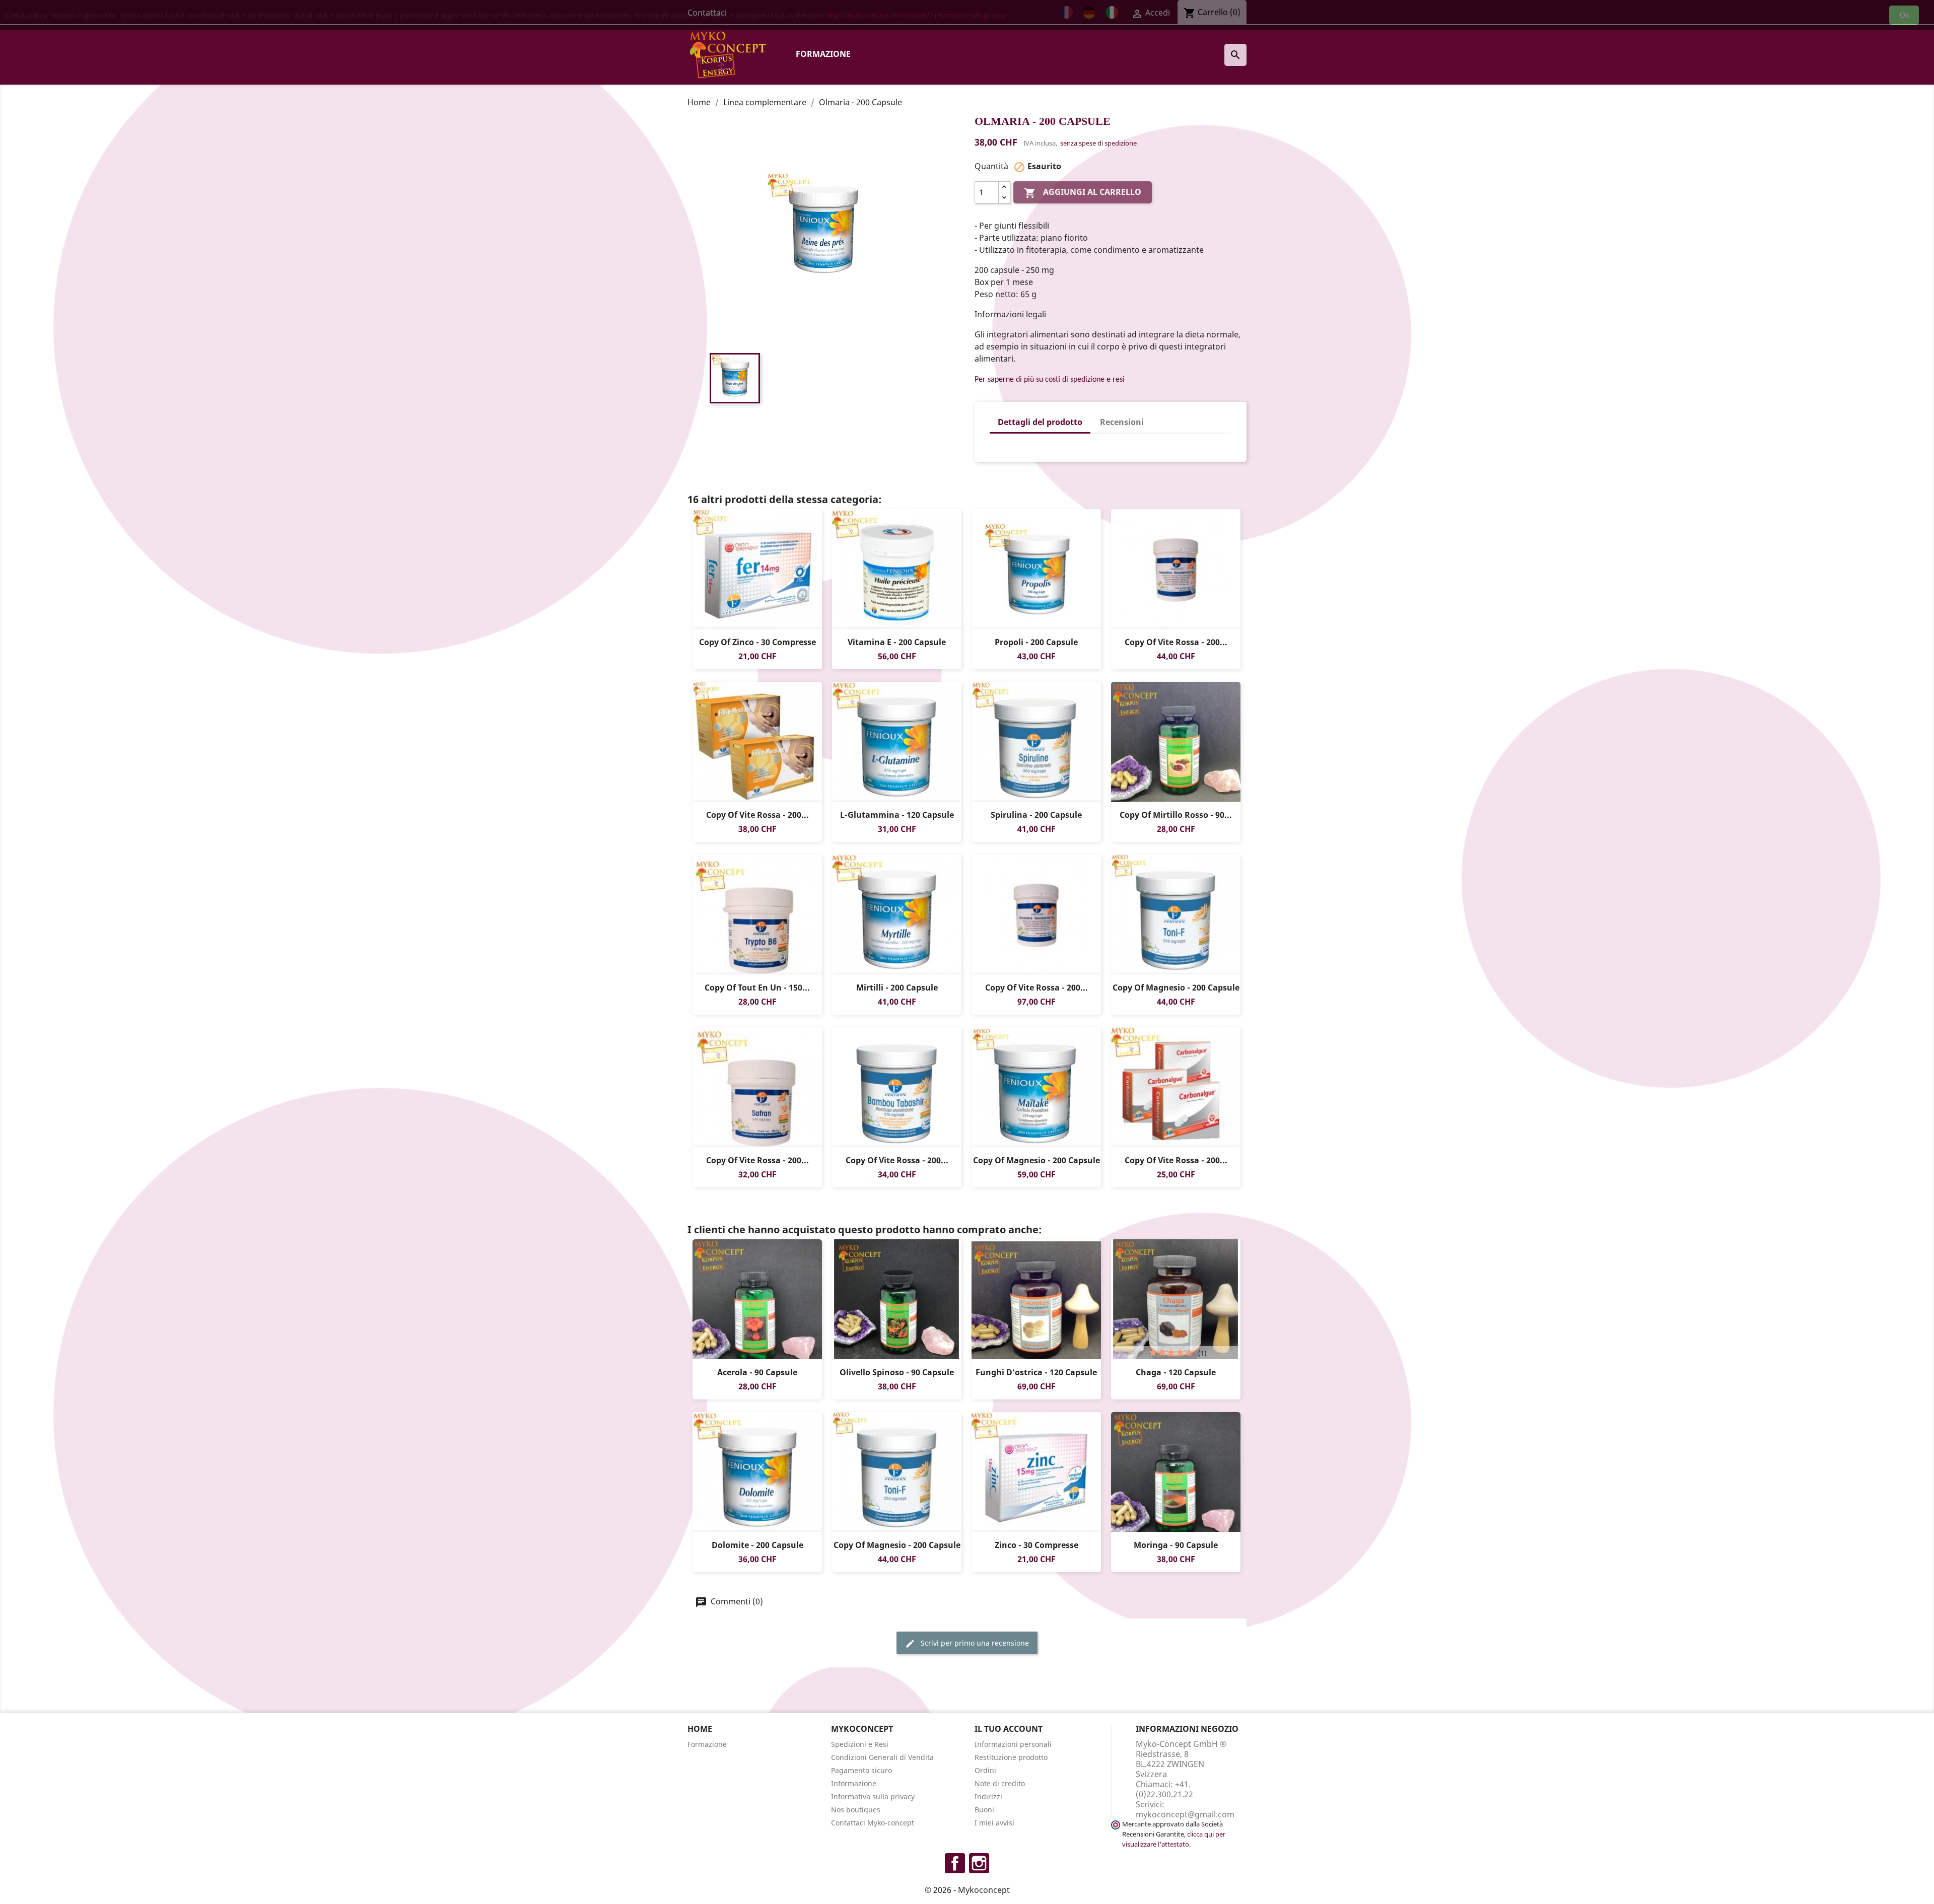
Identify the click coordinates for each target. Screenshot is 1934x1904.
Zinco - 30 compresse (1037, 1545)
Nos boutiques (856, 1810)
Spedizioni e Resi (860, 1744)
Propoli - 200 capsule (1036, 642)
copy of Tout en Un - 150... (757, 988)
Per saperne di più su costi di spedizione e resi (1050, 380)
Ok (1904, 15)
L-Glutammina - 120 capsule (897, 815)
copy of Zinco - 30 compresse (757, 642)
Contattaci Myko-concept (873, 1823)
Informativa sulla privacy (873, 1796)
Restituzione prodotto (1011, 1757)
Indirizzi (988, 1796)
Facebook (955, 1863)
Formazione (823, 54)
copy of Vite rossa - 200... (1176, 642)
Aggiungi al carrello (1083, 193)
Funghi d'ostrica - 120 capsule (1036, 1372)
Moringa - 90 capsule (1176, 1545)
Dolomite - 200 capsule (757, 1545)
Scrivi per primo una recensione (974, 1643)
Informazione (854, 1783)
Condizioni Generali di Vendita (882, 1757)
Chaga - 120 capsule (1176, 1372)
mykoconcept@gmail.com (1185, 1814)
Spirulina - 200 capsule (1036, 815)
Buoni (984, 1810)
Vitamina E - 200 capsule (897, 642)
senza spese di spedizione (1098, 143)
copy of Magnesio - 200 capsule (1176, 988)
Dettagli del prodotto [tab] (1040, 422)
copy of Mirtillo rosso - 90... (1176, 815)
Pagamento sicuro (861, 1770)
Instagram (979, 1863)
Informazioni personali (1013, 1744)
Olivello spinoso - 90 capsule (897, 1372)
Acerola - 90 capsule (757, 1372)
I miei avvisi (994, 1823)
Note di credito (1000, 1783)
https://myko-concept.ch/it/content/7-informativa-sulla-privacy (916, 15)
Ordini (985, 1770)
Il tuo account (1009, 1729)
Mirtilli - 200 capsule (897, 988)
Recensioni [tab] (1122, 422)
